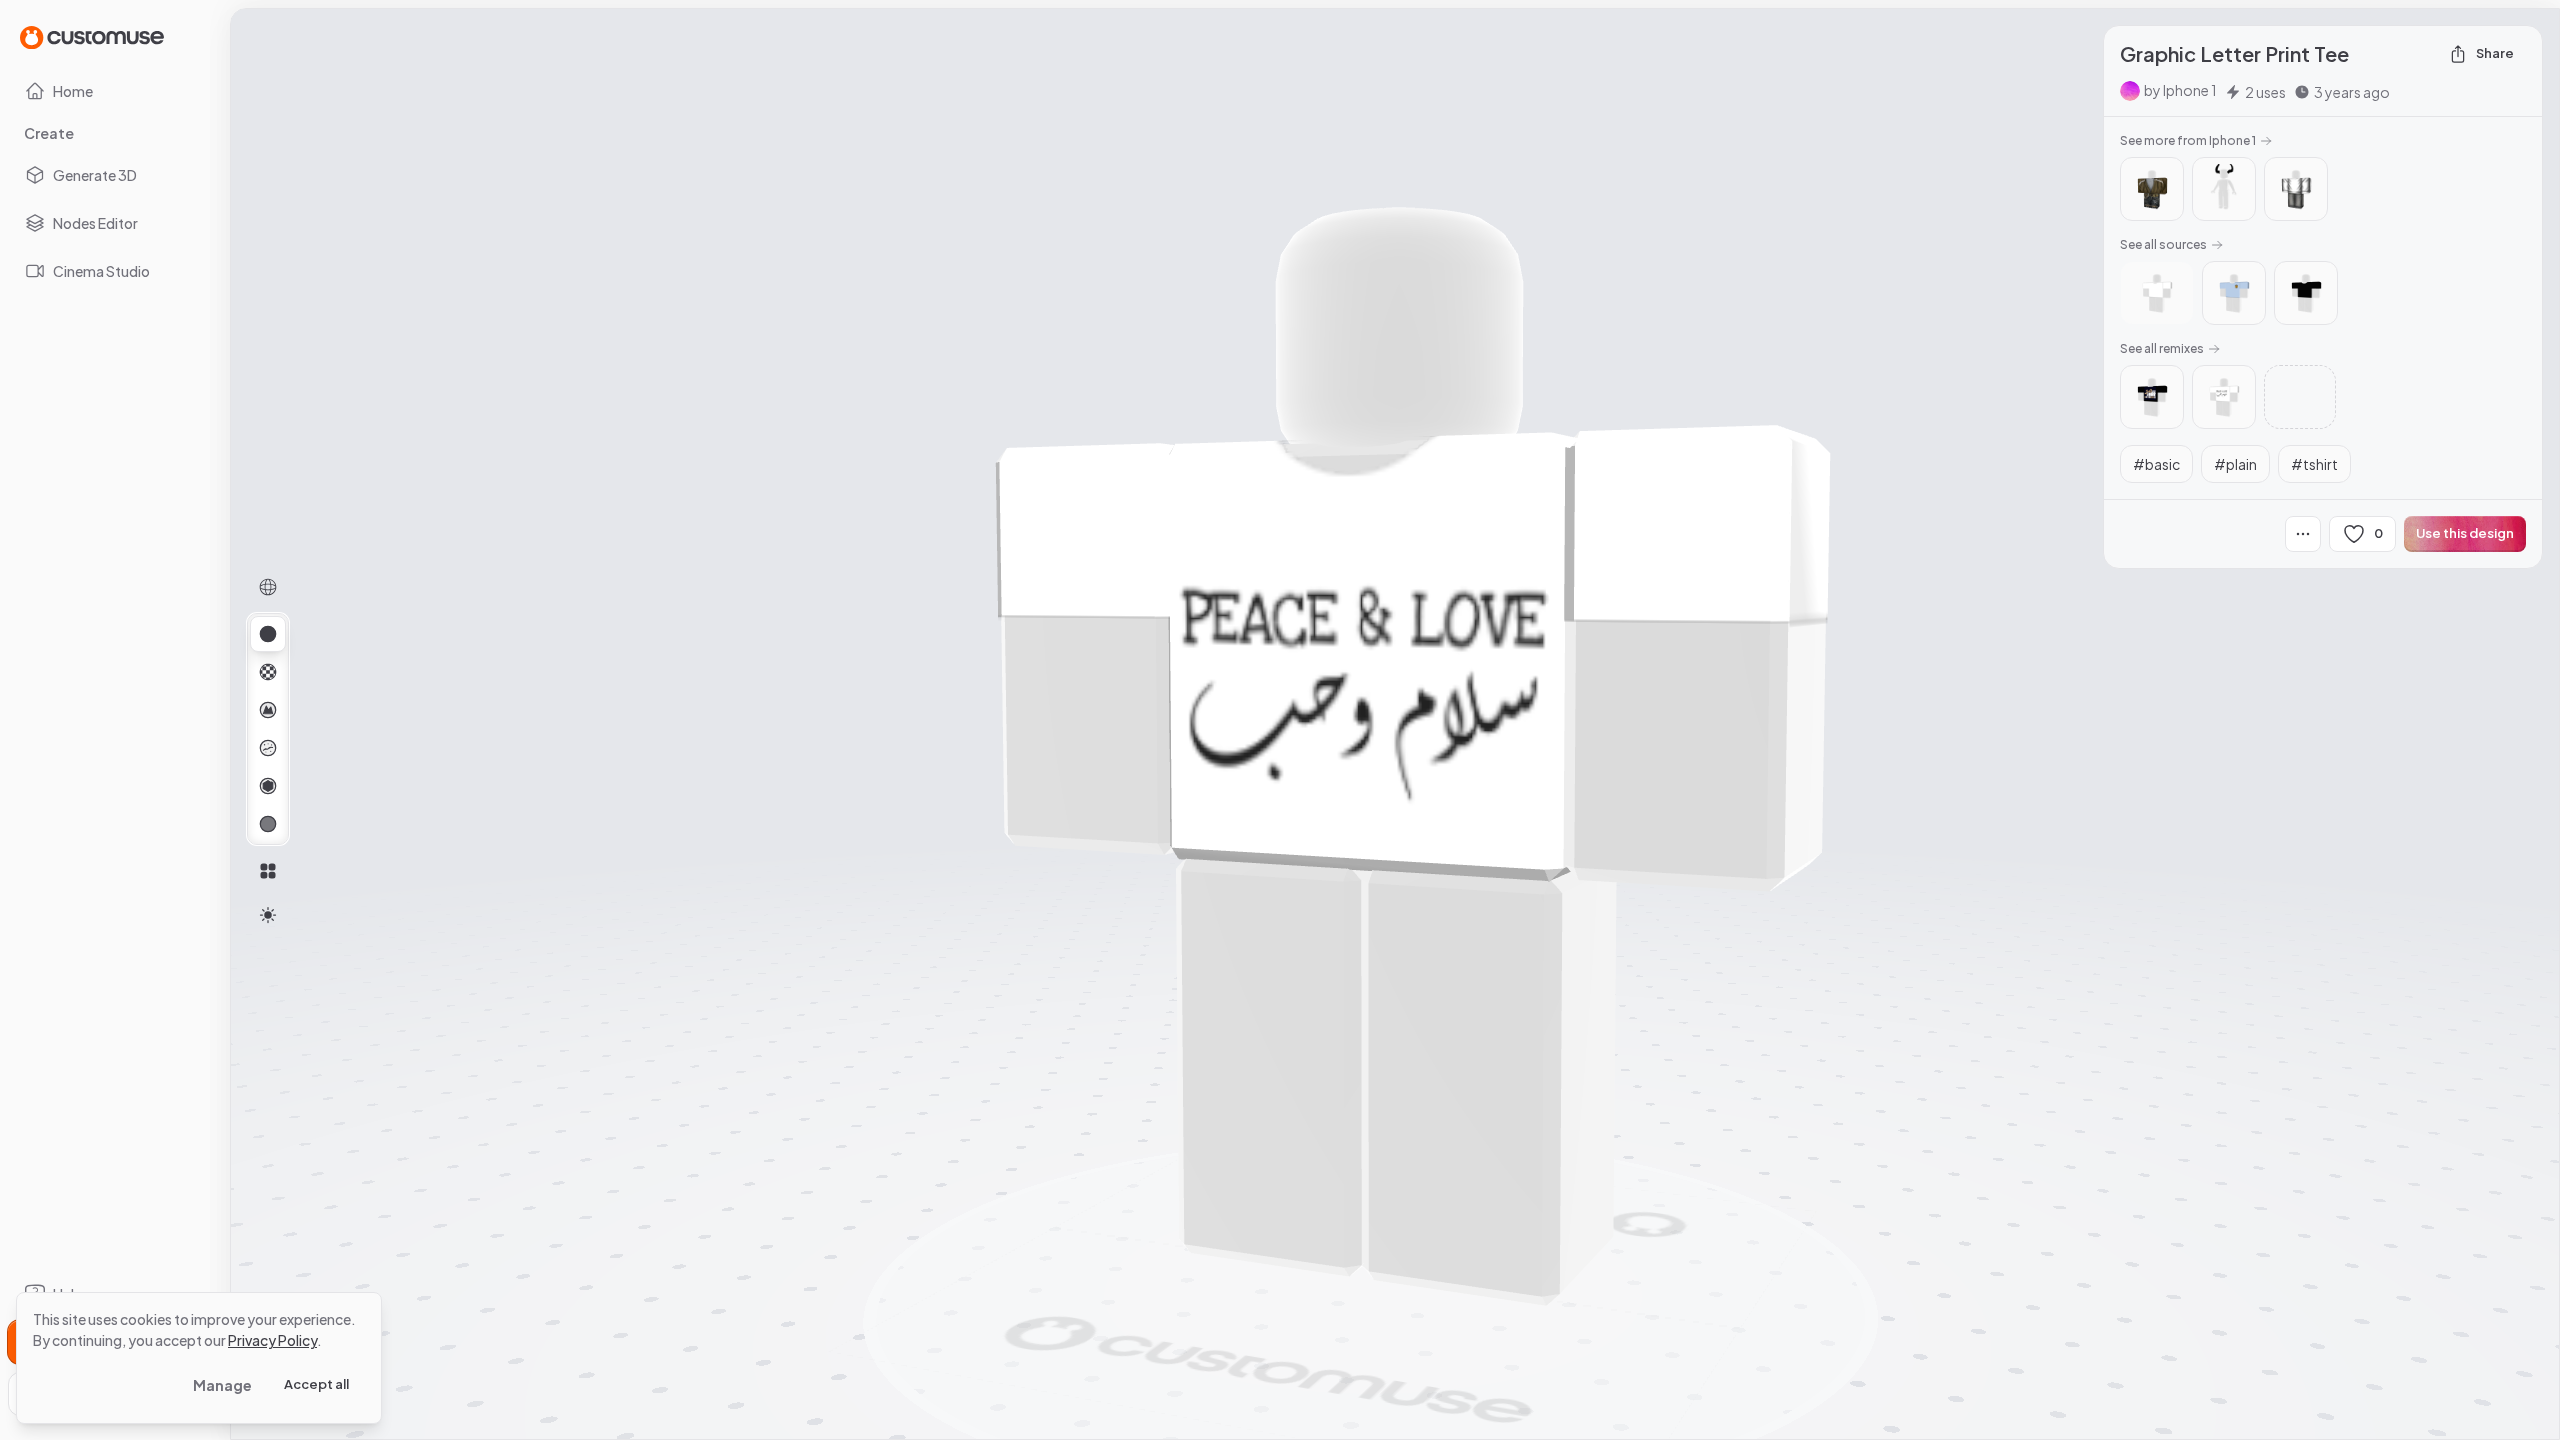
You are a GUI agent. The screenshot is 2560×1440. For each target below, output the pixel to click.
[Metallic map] (268, 786)
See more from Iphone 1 (2188, 140)
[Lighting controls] (268, 915)
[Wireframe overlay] (268, 587)
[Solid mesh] (268, 824)
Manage (222, 1385)
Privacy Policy (272, 1340)
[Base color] (268, 672)
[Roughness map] (268, 748)
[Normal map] (268, 710)
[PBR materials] (268, 634)
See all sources (2163, 244)
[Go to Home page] (92, 36)
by (2180, 90)
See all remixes (2162, 348)
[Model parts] (268, 871)
